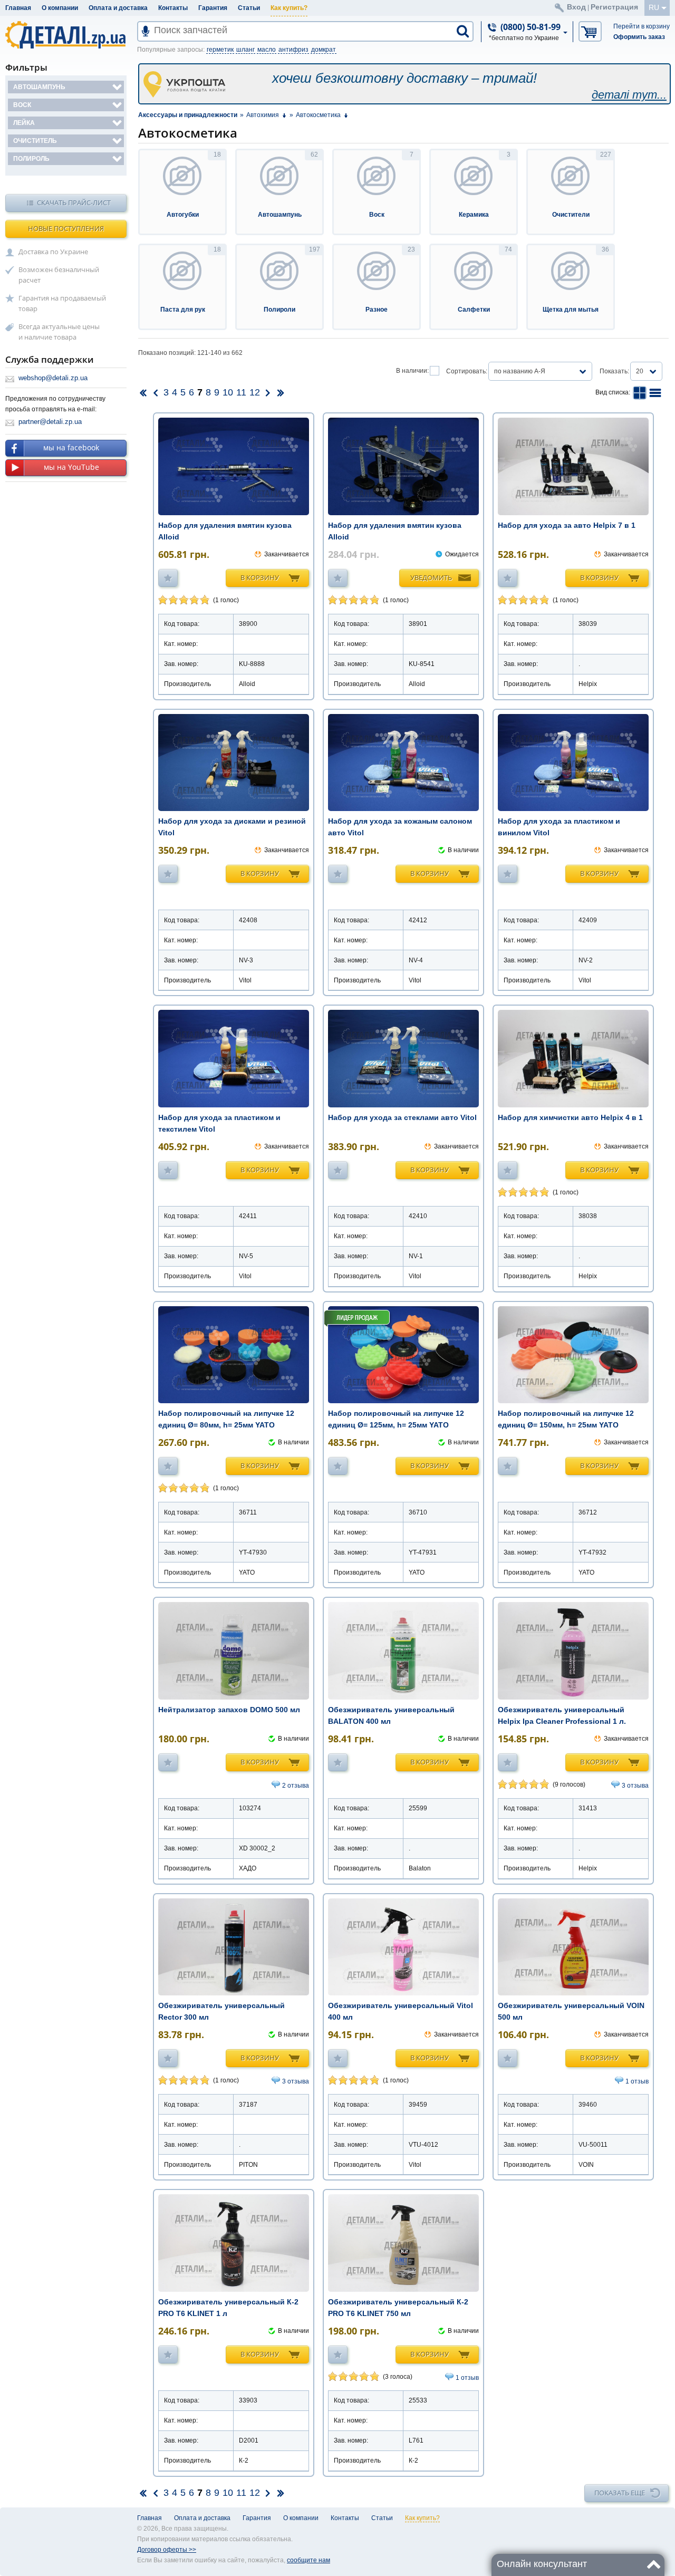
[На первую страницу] (143, 392)
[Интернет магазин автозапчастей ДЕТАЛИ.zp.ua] (66, 37)
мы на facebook (71, 447)
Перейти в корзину (642, 26)
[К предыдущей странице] (156, 392)
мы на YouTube (71, 467)
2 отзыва (296, 1786)
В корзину (260, 577)
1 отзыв (637, 2081)
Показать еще (620, 2493)
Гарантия (213, 8)
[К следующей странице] (268, 392)
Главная (18, 8)
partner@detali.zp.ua (50, 422)
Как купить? (289, 8)
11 (241, 392)
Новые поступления (66, 228)
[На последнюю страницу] (281, 392)
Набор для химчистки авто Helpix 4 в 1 (570, 1117)
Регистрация (614, 7)
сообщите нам (308, 2560)
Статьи (249, 8)
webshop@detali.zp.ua (53, 378)
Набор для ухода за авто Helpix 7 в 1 (567, 525)
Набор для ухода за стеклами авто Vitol (402, 1117)
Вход (576, 7)
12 (255, 392)
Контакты (173, 8)
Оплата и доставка (118, 8)
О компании (60, 8)
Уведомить (431, 577)
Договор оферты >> (167, 2550)
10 (228, 392)
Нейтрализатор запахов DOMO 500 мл (229, 1710)
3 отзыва (635, 1786)
